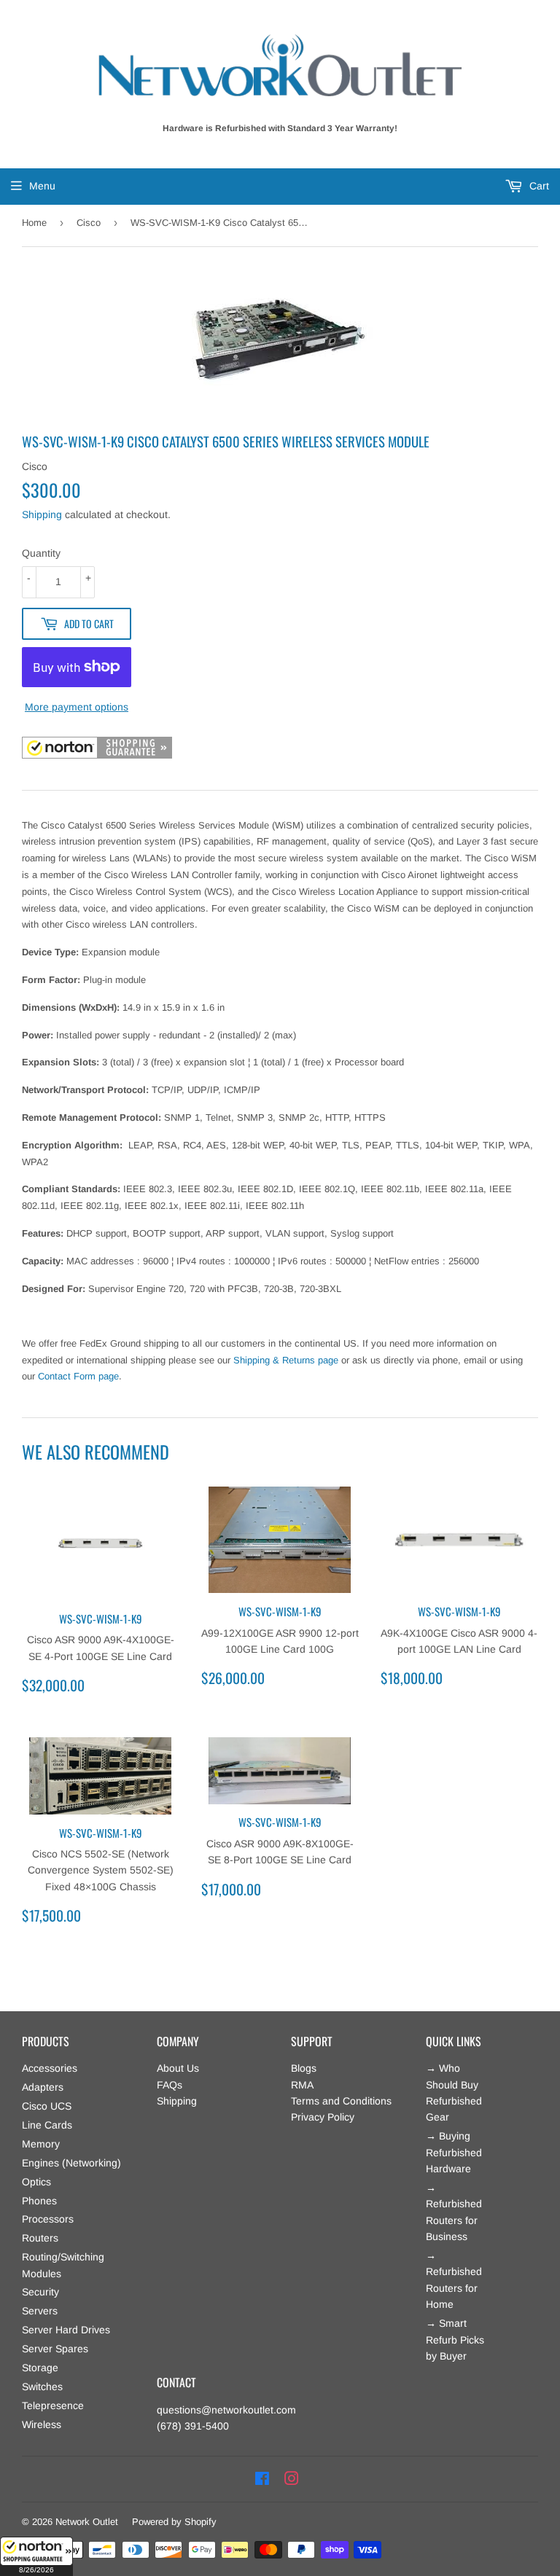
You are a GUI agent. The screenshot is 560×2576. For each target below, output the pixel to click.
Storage (40, 2368)
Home (34, 223)
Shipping (42, 514)
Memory (41, 2144)
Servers (40, 2311)
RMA (302, 2085)
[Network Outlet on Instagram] (292, 2479)
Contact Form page (78, 1376)
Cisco (89, 223)
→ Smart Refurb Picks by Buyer (455, 2340)
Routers (40, 2238)
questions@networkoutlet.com (226, 2410)
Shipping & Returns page (286, 1360)
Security (40, 2292)
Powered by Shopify (174, 2522)
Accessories (50, 2068)
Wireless (42, 2424)
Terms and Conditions (341, 2101)
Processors (48, 2219)
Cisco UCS (47, 2106)
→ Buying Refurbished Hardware (454, 2152)
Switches (42, 2387)
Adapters (43, 2087)
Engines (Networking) (71, 2163)
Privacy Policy (323, 2117)
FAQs (170, 2085)
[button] (36, 2556)
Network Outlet (87, 2522)
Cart (538, 186)
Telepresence (53, 2405)
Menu (42, 186)
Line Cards (47, 2125)
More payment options (77, 707)
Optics (36, 2182)
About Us (178, 2068)
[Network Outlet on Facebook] (262, 2479)
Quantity (41, 553)
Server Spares (55, 2349)
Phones (39, 2201)
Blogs (304, 2068)
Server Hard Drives (66, 2330)
